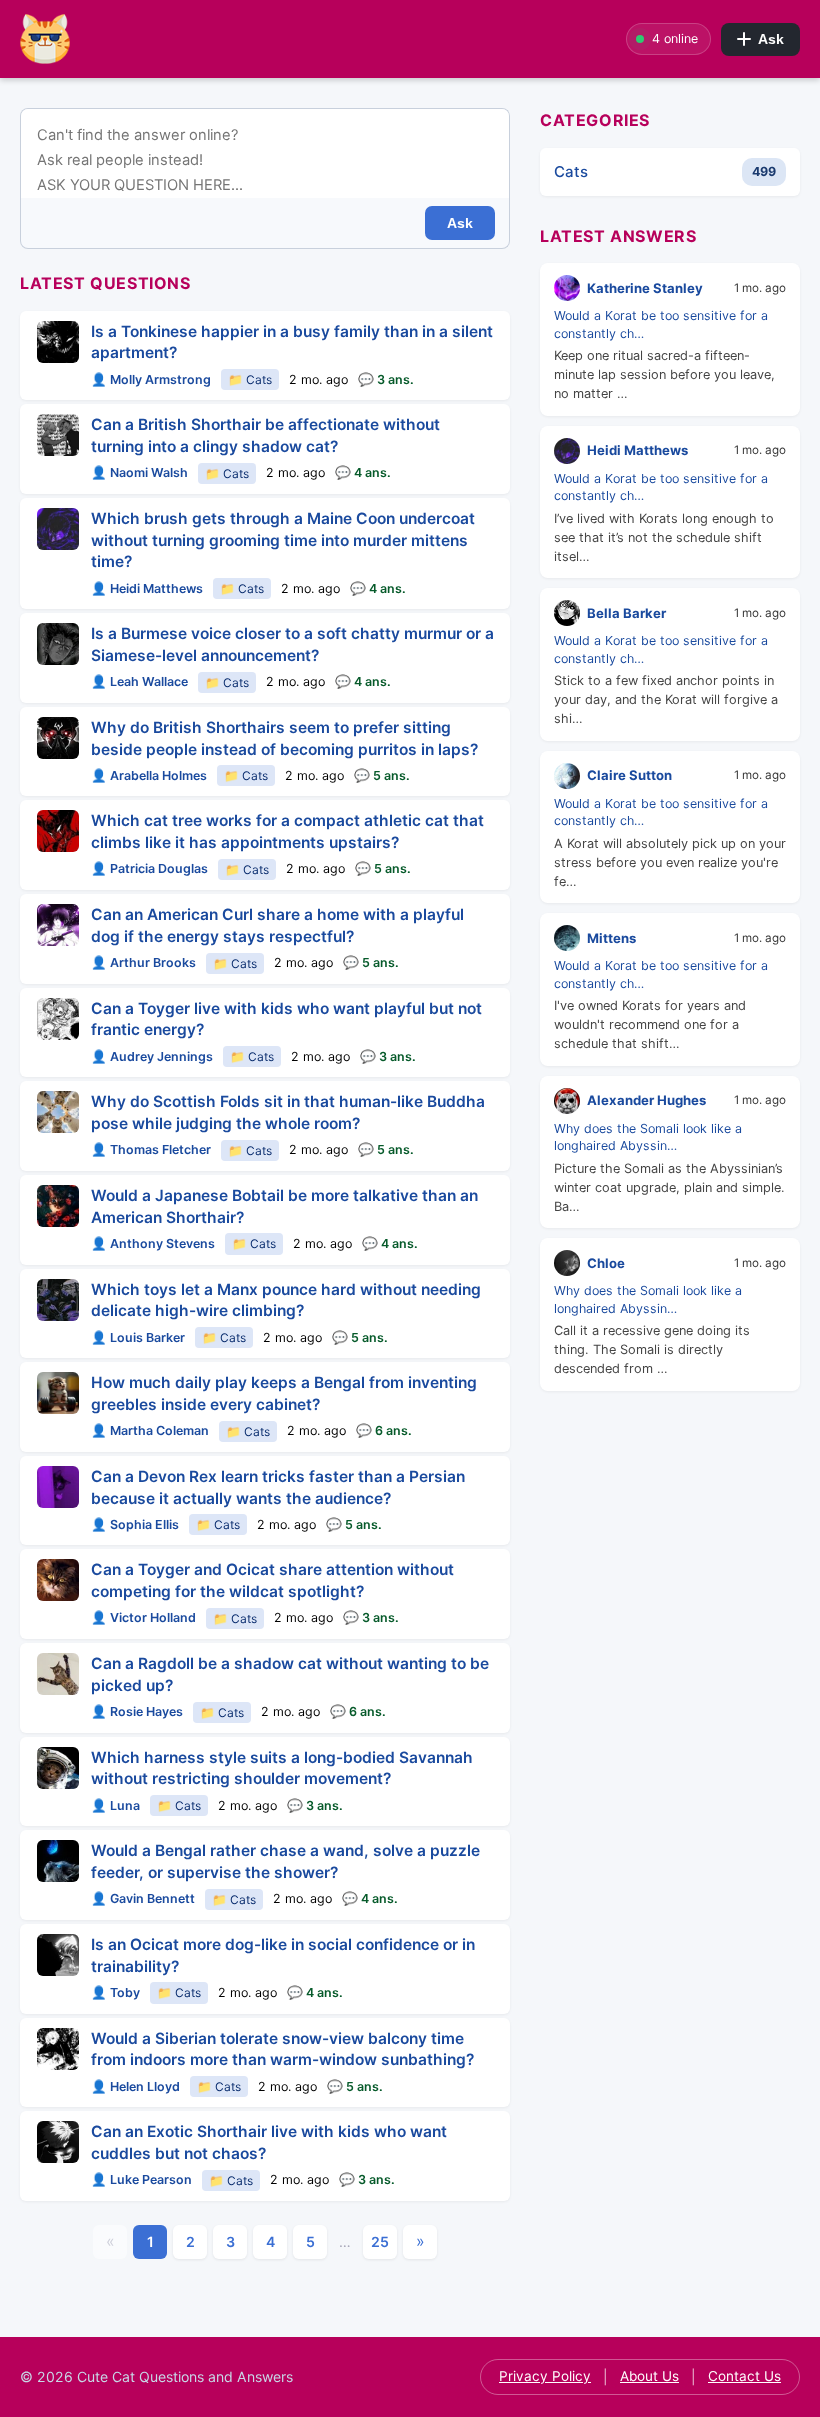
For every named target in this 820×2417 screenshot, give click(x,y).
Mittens (611, 938)
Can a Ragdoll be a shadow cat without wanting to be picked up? (290, 1674)
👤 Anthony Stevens (153, 1243)
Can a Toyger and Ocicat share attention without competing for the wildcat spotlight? (272, 1580)
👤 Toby (115, 1992)
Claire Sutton (629, 775)
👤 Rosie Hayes (137, 1711)
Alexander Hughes (646, 1100)
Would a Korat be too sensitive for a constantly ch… (661, 324)
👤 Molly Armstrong (151, 379)
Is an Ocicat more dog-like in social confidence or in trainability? (283, 1955)
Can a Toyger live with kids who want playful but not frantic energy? (286, 1019)
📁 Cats (250, 379)
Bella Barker (626, 613)
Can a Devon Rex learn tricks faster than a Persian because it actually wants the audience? (278, 1487)
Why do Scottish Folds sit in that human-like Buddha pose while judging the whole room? (288, 1112)
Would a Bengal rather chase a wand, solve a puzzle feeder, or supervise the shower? (285, 1861)
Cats (571, 171)
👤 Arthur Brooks (143, 962)
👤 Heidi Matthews (147, 588)
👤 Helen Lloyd (135, 2086)
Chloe (606, 1263)
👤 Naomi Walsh (139, 472)
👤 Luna (115, 1805)
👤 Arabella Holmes (149, 775)
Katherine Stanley (645, 288)
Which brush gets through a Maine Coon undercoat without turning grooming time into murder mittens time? (283, 540)
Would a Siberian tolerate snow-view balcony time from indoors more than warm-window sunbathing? (282, 2049)
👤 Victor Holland (143, 1617)
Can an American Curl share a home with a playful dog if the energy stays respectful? (277, 925)
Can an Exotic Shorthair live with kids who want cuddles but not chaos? (269, 2142)
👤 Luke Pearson (141, 2179)
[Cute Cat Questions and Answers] (100, 39)
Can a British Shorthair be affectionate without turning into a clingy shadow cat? (265, 435)
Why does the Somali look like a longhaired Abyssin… (648, 1137)
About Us (649, 2376)
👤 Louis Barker (138, 1337)
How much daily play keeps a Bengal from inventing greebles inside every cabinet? (284, 1393)
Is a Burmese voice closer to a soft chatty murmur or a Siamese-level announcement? (292, 644)
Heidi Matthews (637, 450)
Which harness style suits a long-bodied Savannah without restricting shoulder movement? (282, 1768)
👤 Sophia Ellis (135, 1524)
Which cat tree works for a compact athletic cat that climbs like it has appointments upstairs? (287, 831)
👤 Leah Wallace (139, 681)
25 (380, 2241)
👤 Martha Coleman (150, 1430)
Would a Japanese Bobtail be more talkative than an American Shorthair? (284, 1206)
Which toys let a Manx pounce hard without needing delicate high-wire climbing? (286, 1300)
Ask (771, 39)
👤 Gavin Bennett (143, 1898)
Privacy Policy (545, 2376)
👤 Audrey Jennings (152, 1056)
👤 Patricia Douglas (149, 868)
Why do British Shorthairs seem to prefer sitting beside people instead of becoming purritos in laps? (284, 738)
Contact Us (744, 2376)
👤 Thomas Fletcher (151, 1149)
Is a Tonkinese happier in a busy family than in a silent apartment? (292, 342)
